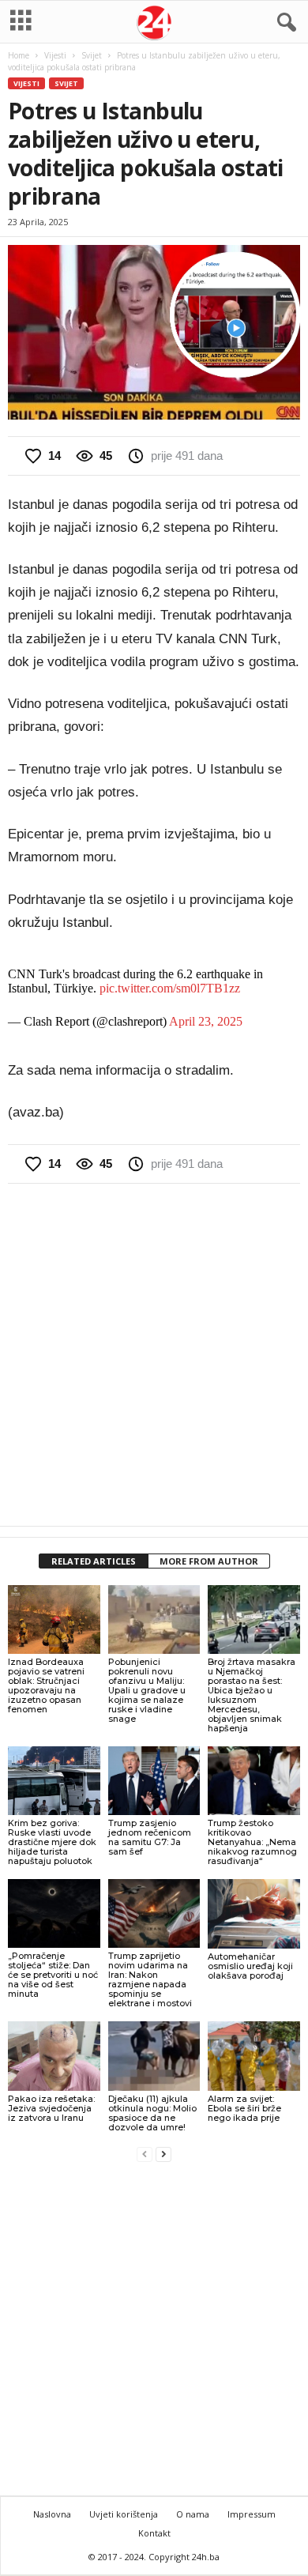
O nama (193, 2514)
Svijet (92, 55)
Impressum (252, 2514)
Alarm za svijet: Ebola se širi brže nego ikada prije (244, 2108)
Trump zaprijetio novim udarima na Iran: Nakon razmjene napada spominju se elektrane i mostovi (150, 1979)
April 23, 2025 (206, 1021)
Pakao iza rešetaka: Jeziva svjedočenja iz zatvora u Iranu (51, 2108)
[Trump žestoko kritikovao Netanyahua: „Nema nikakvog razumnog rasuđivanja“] (254, 1781)
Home (19, 55)
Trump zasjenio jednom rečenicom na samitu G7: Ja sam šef (150, 1837)
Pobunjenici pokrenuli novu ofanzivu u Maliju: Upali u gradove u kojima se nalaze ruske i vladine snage (147, 1690)
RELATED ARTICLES (94, 1561)
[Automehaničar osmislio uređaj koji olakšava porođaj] (254, 1913)
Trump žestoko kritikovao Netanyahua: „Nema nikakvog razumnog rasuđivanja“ (252, 1842)
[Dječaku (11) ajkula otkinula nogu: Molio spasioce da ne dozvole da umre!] (154, 2056)
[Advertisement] (154, 1354)
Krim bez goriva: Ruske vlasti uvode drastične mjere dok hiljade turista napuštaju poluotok (52, 1842)
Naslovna (52, 2514)
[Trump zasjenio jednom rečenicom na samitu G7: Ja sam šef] (154, 1781)
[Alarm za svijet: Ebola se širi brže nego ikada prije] (254, 2056)
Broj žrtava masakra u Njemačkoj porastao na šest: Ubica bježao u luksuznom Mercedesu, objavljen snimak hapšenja (252, 1695)
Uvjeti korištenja (124, 2514)
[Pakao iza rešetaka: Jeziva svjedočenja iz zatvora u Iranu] (54, 2056)
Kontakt (154, 2533)
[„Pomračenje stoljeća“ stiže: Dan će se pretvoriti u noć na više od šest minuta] (54, 1913)
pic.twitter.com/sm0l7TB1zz (170, 988)
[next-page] (163, 2154)
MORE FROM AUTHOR (209, 1561)
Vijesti (55, 55)
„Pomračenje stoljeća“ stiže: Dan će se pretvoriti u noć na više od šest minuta (53, 1975)
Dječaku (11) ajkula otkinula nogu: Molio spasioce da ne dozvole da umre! (152, 2113)
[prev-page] (145, 2154)
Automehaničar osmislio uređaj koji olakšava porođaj (250, 1966)
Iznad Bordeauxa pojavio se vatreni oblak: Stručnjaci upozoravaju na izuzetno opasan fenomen (46, 1685)
